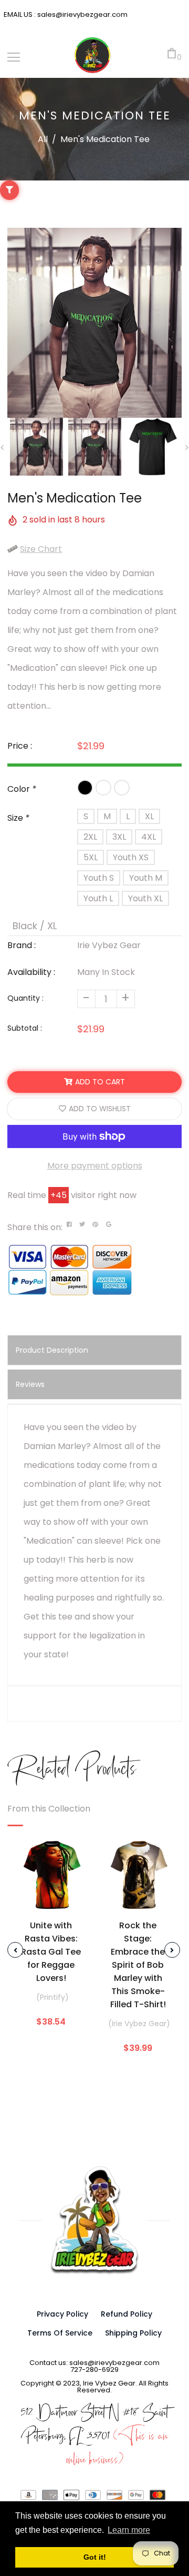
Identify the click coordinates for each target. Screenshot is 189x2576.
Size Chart (41, 549)
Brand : (22, 945)
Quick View (51, 1899)
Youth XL (145, 898)
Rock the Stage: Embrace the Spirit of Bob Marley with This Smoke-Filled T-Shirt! (138, 1965)
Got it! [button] (95, 2557)
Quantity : (25, 998)
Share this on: (35, 1227)
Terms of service (60, 2333)
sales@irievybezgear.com (82, 14)
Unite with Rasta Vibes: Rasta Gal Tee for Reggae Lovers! (51, 1952)
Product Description (52, 1350)
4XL (149, 837)
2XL (90, 837)
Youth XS (131, 857)
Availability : (31, 972)
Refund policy (127, 2314)
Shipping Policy (133, 2333)
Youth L (98, 898)
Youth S (99, 878)
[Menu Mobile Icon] (14, 57)
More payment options (95, 1166)
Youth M (146, 878)
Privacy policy (62, 2314)
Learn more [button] (129, 2530)
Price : (20, 746)
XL (149, 816)
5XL (91, 857)
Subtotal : (25, 1028)
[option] (94, 323)
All (43, 139)
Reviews (30, 1384)
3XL (119, 837)
